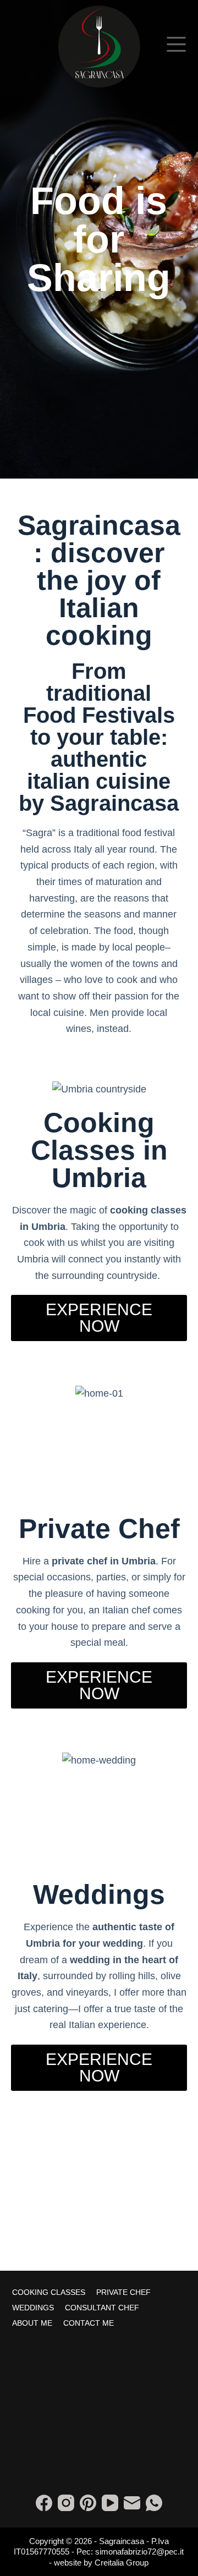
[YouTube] (110, 2503)
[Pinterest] (88, 2503)
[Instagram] (66, 2503)
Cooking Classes (49, 2292)
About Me (32, 2323)
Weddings (33, 2308)
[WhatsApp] (154, 2503)
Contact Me (89, 2323)
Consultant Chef (102, 2308)
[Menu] (176, 44)
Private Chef (123, 2292)
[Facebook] (44, 2503)
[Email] (132, 2503)
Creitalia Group (122, 2563)
